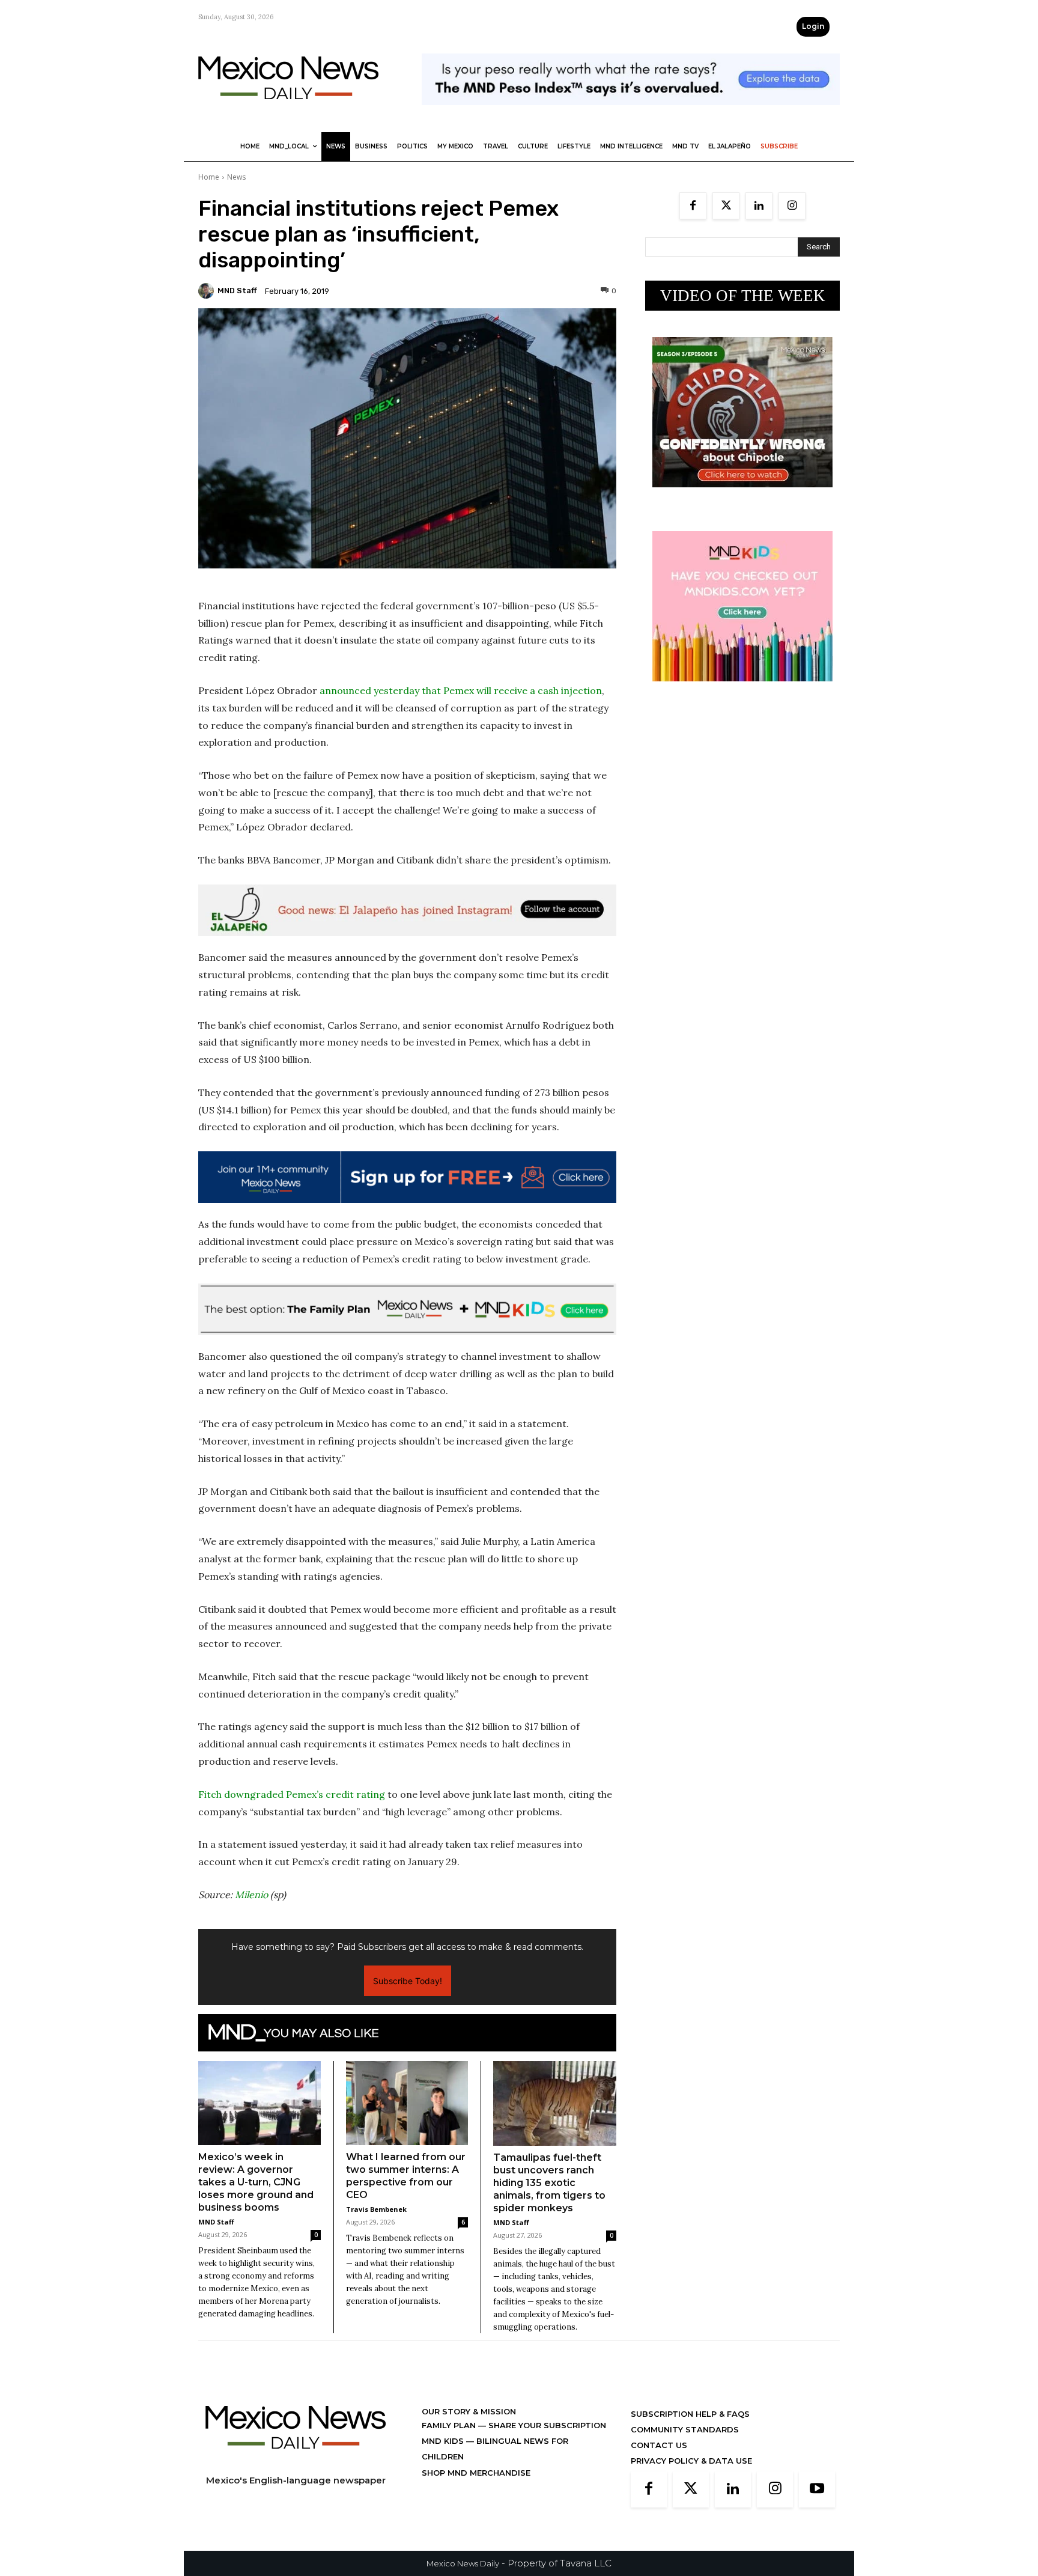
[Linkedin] (759, 206)
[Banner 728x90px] (407, 1309)
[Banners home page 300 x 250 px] (742, 497)
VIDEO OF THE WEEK (743, 296)
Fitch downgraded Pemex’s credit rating (292, 1794)
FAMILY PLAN (450, 2425)
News (236, 177)
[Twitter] (726, 206)
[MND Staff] (208, 291)
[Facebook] (693, 206)
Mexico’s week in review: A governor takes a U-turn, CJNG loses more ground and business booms (256, 2182)
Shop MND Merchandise (476, 2473)
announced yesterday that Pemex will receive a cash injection (461, 690)
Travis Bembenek (376, 2209)
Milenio (251, 1895)
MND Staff (237, 291)
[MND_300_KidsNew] (742, 691)
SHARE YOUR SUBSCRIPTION (546, 2425)
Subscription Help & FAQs (690, 2414)
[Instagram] (792, 206)
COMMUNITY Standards (685, 2429)
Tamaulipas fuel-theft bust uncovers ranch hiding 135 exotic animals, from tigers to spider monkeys (549, 2183)
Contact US (659, 2445)
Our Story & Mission (469, 2411)
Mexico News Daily (463, 2563)
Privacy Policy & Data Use (691, 2461)
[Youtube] (817, 2489)
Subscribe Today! (408, 1981)
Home (209, 177)
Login (813, 26)
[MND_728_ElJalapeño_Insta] (407, 910)
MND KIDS (444, 2441)
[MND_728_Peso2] (631, 114)
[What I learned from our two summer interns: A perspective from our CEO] (407, 2103)
